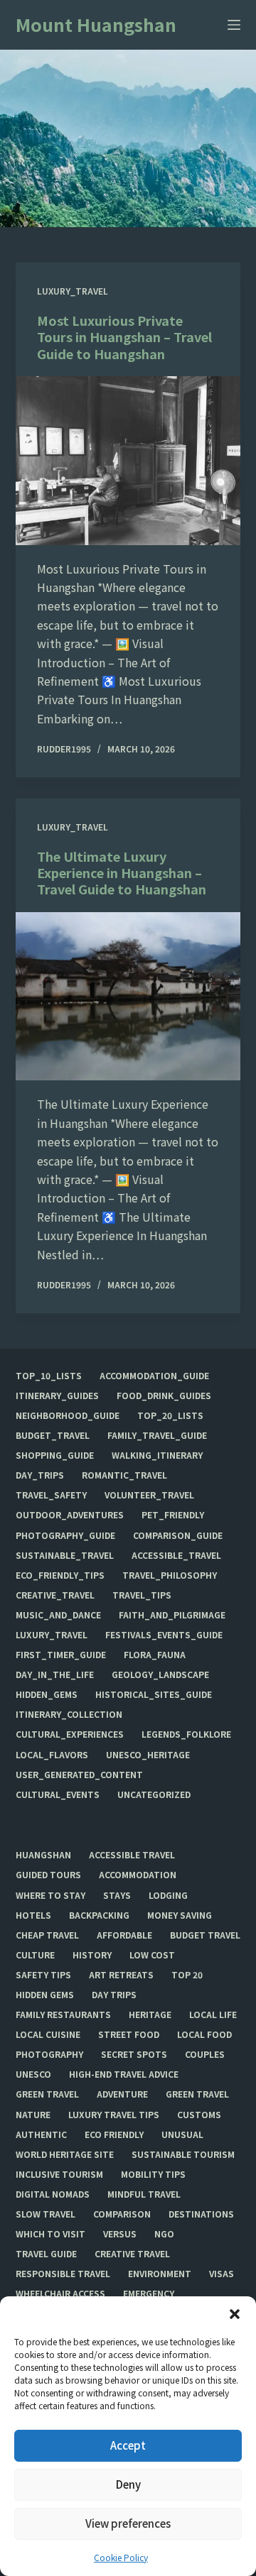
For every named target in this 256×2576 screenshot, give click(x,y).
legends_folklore (186, 1734)
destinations (201, 2214)
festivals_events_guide (164, 1635)
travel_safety (51, 1495)
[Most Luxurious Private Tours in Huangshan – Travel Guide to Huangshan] (128, 461)
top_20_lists (170, 1415)
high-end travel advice (124, 2074)
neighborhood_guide (68, 1415)
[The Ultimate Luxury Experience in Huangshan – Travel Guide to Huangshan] (128, 997)
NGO (164, 2234)
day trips (114, 1995)
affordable (124, 1935)
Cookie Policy (121, 2557)
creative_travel (55, 1595)
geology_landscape (160, 1675)
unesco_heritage (148, 1755)
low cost (152, 1955)
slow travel (46, 2214)
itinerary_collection (69, 1714)
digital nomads (53, 2194)
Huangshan (43, 1855)
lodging (168, 1895)
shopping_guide (55, 1455)
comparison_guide (178, 1535)
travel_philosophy (170, 1575)
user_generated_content (79, 1775)
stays (117, 1895)
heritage (150, 2015)
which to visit (50, 2234)
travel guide (46, 2254)
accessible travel (132, 1855)
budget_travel (53, 1435)
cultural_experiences (70, 1734)
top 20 (187, 1975)
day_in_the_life (55, 1675)
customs (199, 2115)
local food (204, 2034)
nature (33, 2115)
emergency (149, 2293)
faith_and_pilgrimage (172, 1615)
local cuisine (48, 2034)
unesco (33, 2074)
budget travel (205, 1935)
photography (49, 2054)
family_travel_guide (157, 1435)
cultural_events (58, 1794)
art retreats (121, 1975)
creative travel (132, 2254)
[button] (235, 2314)
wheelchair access (60, 2293)
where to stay (50, 1895)
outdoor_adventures (70, 1515)
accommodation (138, 1875)
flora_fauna (155, 1655)
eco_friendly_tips (60, 1575)
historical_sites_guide (154, 1694)
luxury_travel (73, 291)
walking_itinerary (157, 1455)
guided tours (48, 1875)
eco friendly (114, 2134)
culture (35, 1955)
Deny (128, 2484)
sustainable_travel (65, 1555)
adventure (122, 2094)
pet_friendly (173, 1515)
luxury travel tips (114, 2115)
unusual (182, 2134)
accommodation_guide (154, 1376)
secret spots (134, 2054)
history (92, 1955)
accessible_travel (176, 1555)
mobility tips (153, 2174)
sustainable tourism (183, 2154)
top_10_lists (49, 1376)
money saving (180, 1915)
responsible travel (63, 2274)
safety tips (43, 1975)
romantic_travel (124, 1475)
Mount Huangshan (96, 24)
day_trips (40, 1475)
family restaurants (63, 2015)
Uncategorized (154, 1794)
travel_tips (142, 1595)
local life (213, 2015)
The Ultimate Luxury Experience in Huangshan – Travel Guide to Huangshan (122, 873)
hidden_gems (47, 1694)
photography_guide (65, 1535)
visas (222, 2274)
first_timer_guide (61, 1655)
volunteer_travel (149, 1495)
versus (120, 2234)
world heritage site (65, 2154)
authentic (41, 2134)
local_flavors (52, 1755)
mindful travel (144, 2194)
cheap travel (47, 1935)
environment (160, 2274)
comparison (122, 2214)
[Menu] (234, 25)
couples (205, 2054)
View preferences (128, 2523)
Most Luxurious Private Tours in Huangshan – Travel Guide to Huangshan (124, 337)
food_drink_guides (164, 1396)
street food (129, 2034)
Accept (128, 2445)
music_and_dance (58, 1615)
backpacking (99, 1915)
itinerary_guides (57, 1396)
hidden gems (45, 1995)
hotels (33, 1915)
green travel (47, 2094)
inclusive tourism (59, 2174)
